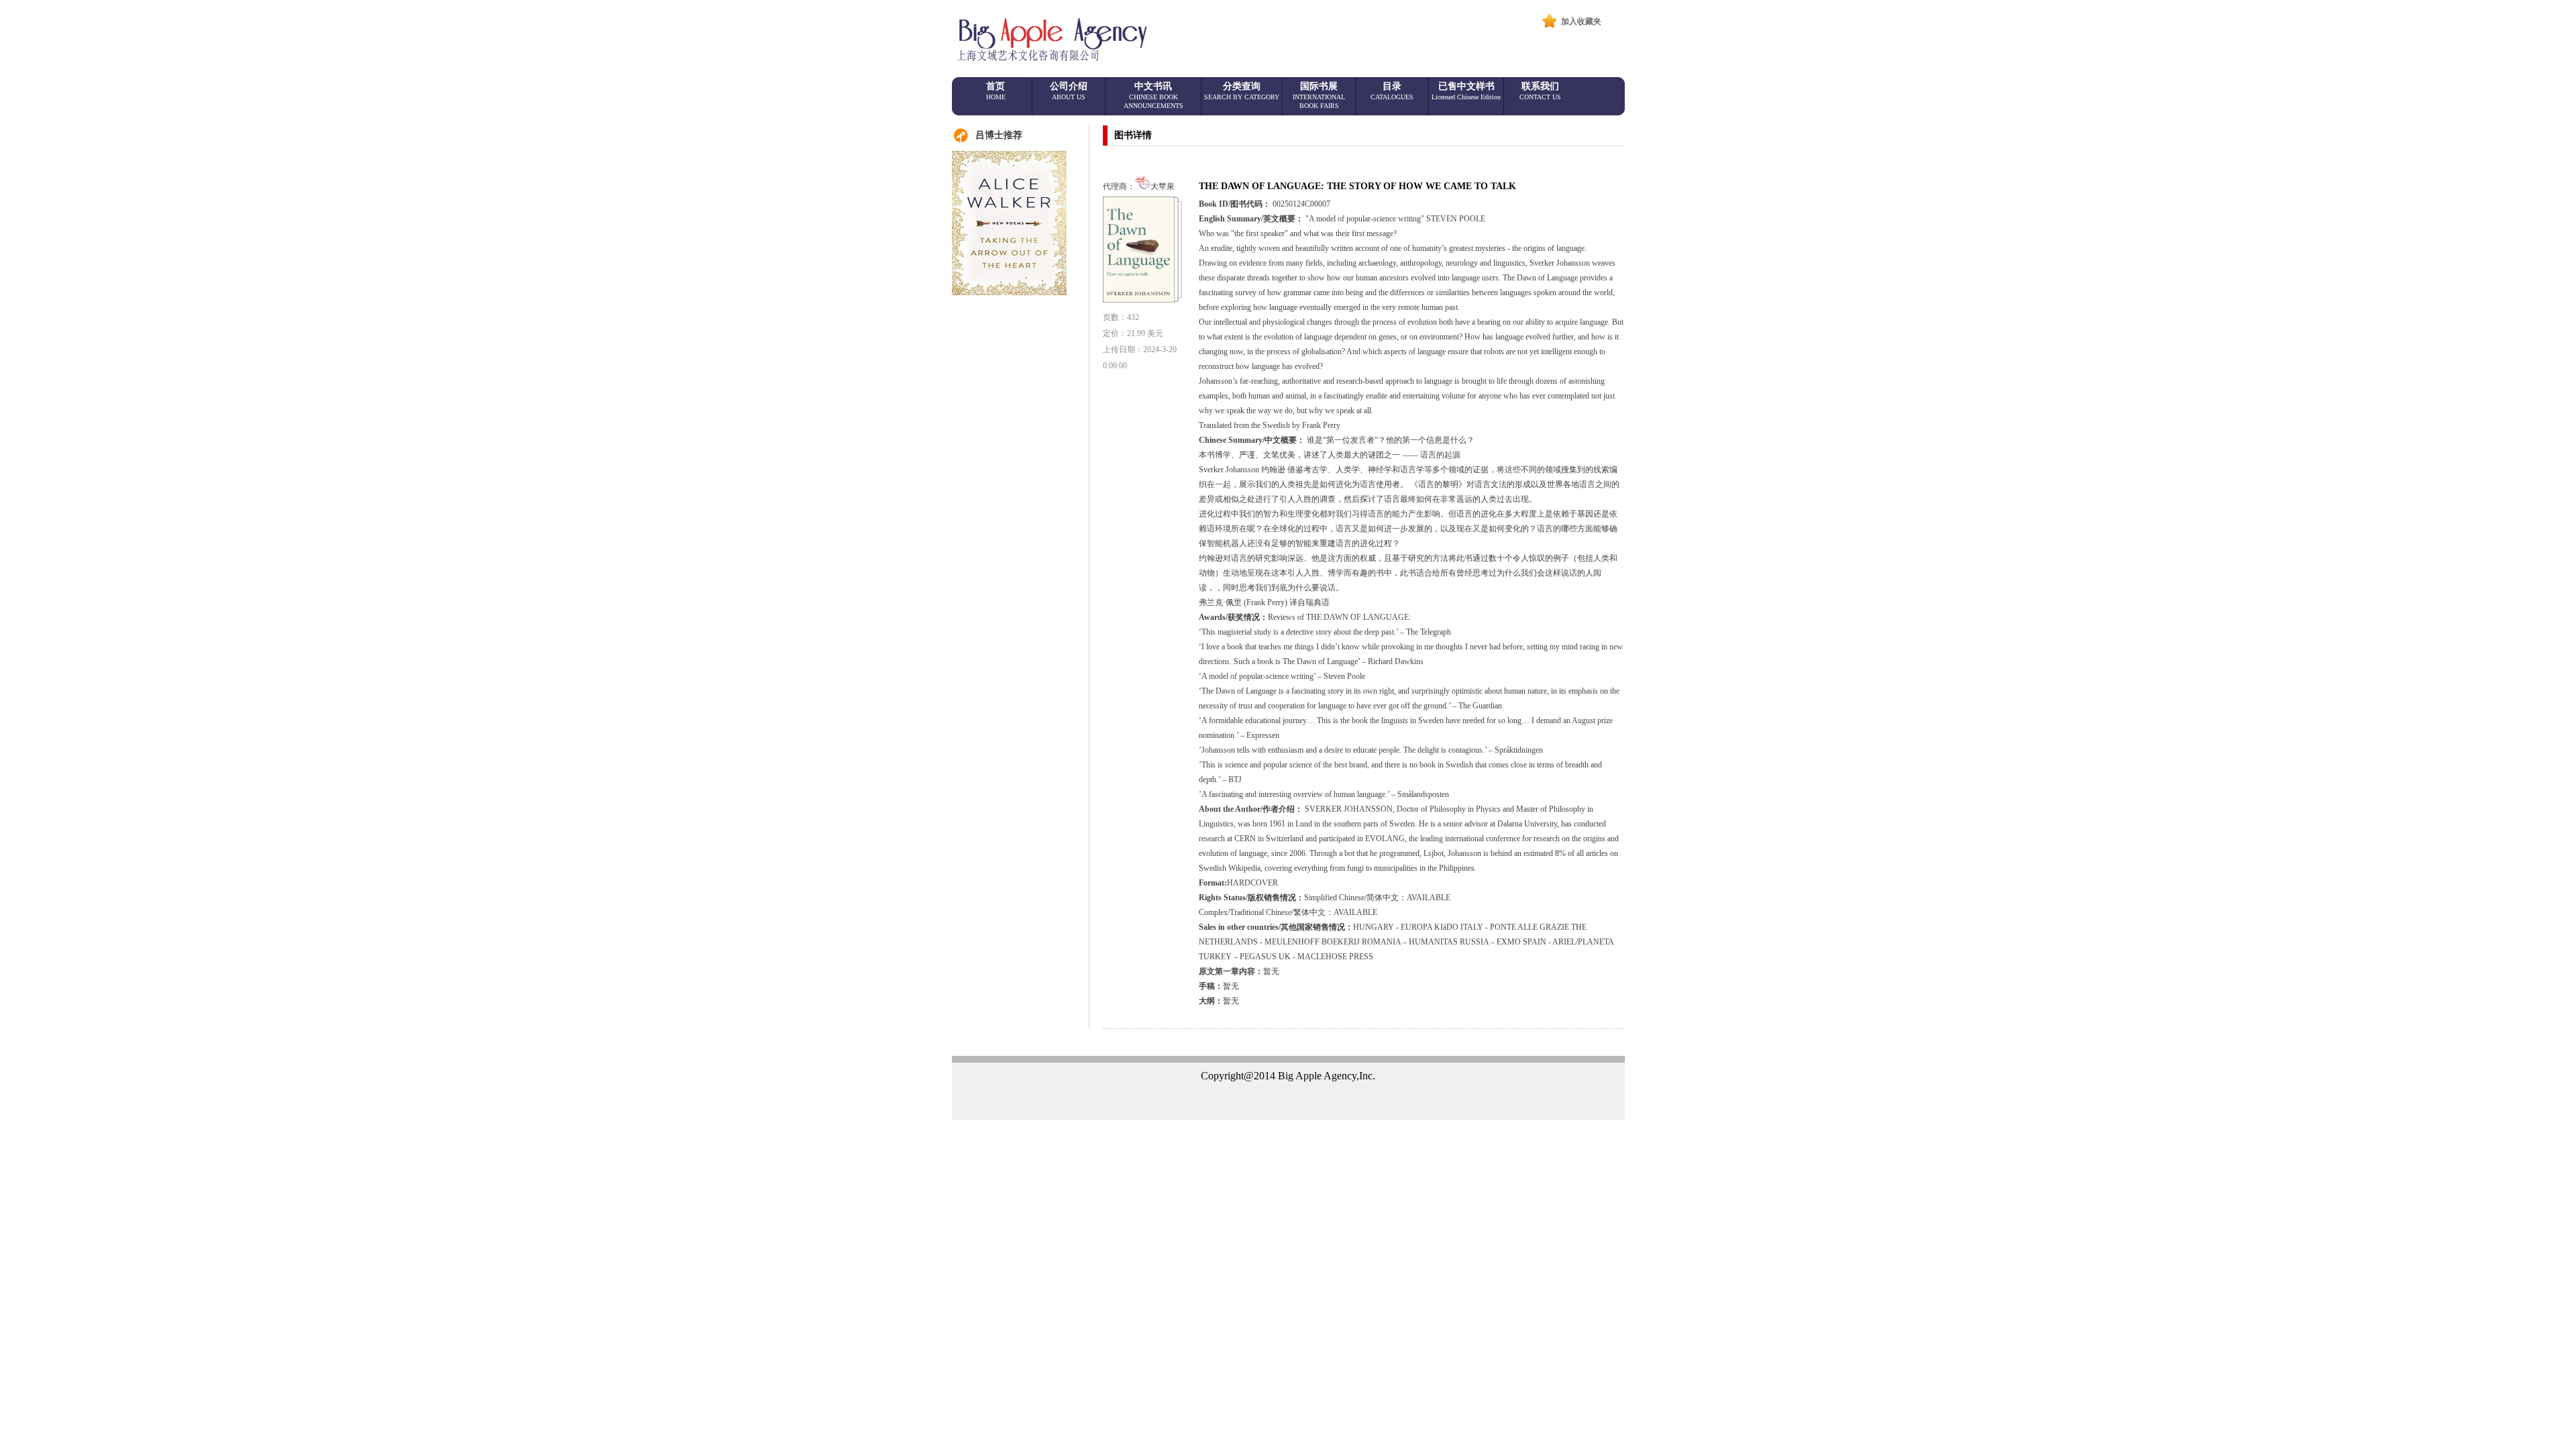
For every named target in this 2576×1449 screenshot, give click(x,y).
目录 (1392, 91)
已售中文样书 (1466, 91)
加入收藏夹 (1581, 21)
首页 (996, 91)
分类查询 (1242, 91)
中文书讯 (1153, 95)
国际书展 (1319, 95)
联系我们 (1540, 91)
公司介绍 (1069, 91)
